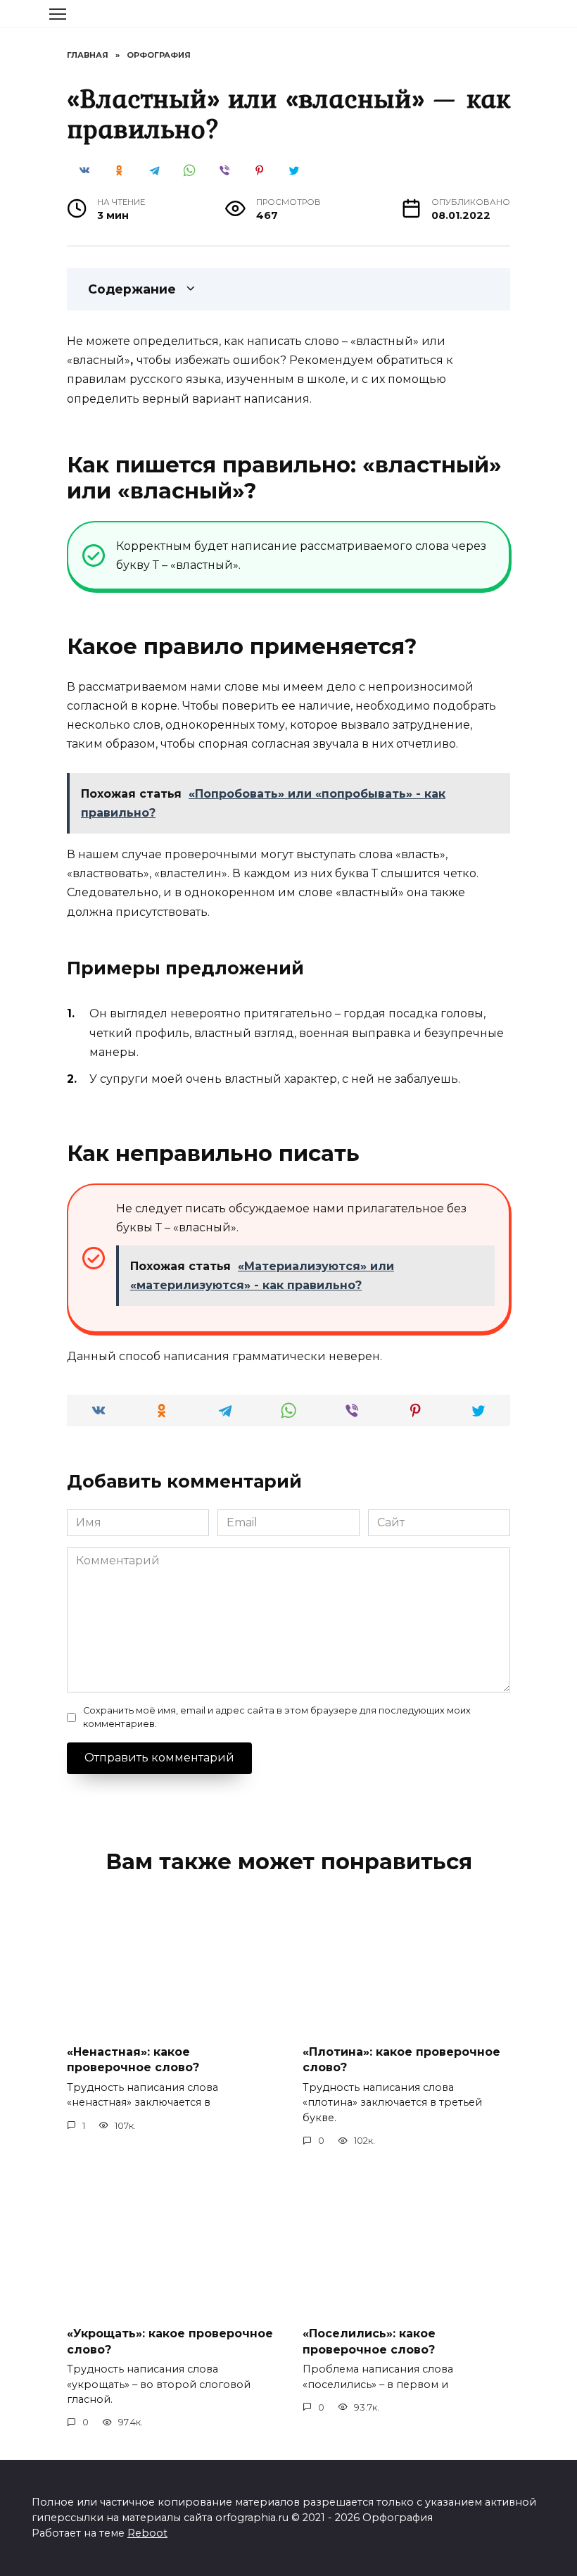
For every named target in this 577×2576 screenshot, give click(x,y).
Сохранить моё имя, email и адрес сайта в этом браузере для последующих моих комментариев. (277, 1717)
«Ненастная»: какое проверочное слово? (133, 2060)
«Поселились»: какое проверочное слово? (369, 2341)
